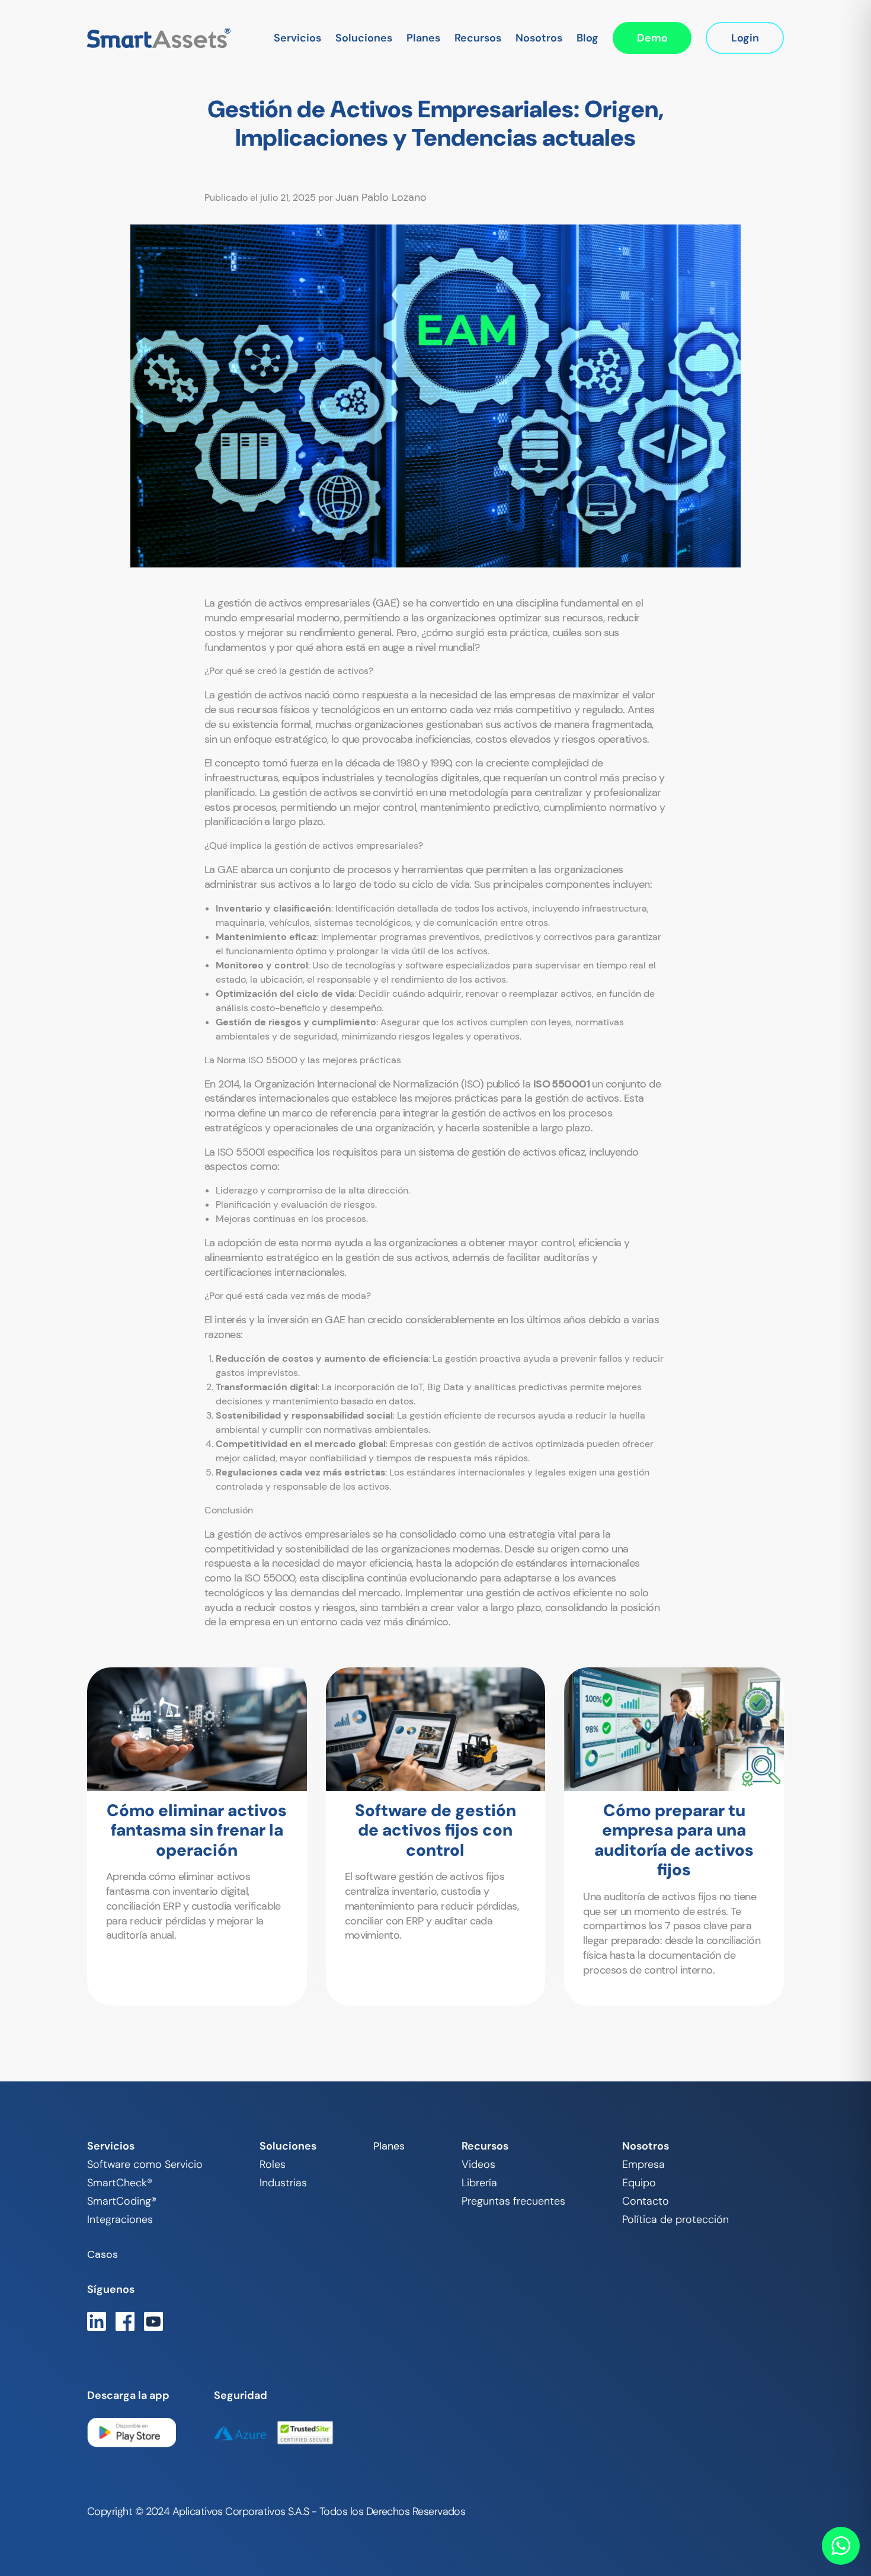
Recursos (478, 38)
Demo (652, 38)
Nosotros (539, 38)
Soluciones (364, 38)
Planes (423, 38)
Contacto (646, 2201)
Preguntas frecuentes (513, 2201)
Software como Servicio (145, 2164)
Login (745, 38)
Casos (103, 2254)
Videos (478, 2164)
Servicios (297, 38)
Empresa (643, 2164)
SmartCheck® (120, 2183)
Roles (273, 2164)
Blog (587, 38)
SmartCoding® (122, 2201)
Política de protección (675, 2219)
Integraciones (120, 2219)
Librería (479, 2183)
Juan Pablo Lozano (381, 197)
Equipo (639, 2183)
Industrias (283, 2183)
